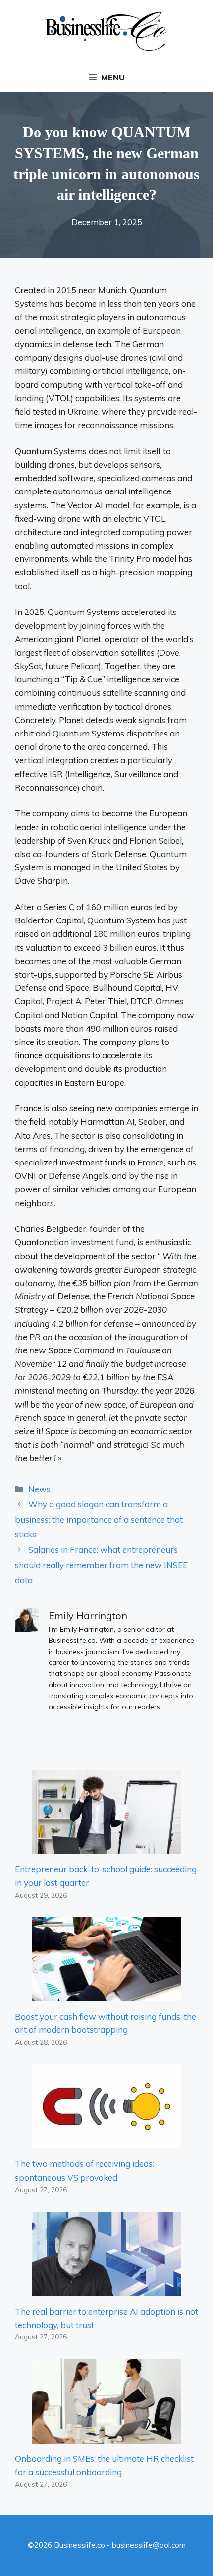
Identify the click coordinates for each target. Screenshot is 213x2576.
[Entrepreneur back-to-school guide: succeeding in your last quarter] (106, 1847)
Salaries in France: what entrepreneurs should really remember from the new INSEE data (101, 1565)
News (39, 1489)
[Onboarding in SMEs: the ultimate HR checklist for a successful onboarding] (106, 2436)
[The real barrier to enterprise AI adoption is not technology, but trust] (106, 2289)
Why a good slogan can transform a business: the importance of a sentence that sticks (99, 1519)
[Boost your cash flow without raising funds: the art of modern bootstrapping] (106, 1994)
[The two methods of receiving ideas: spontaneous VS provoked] (106, 2142)
